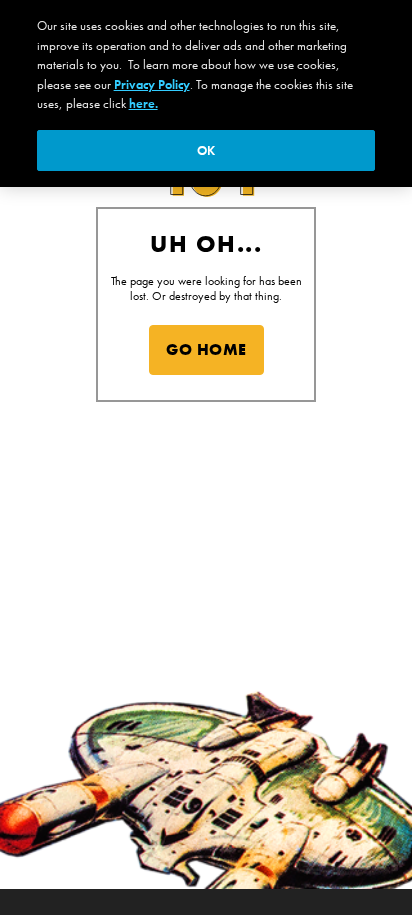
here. (143, 103)
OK (206, 150)
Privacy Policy (152, 84)
